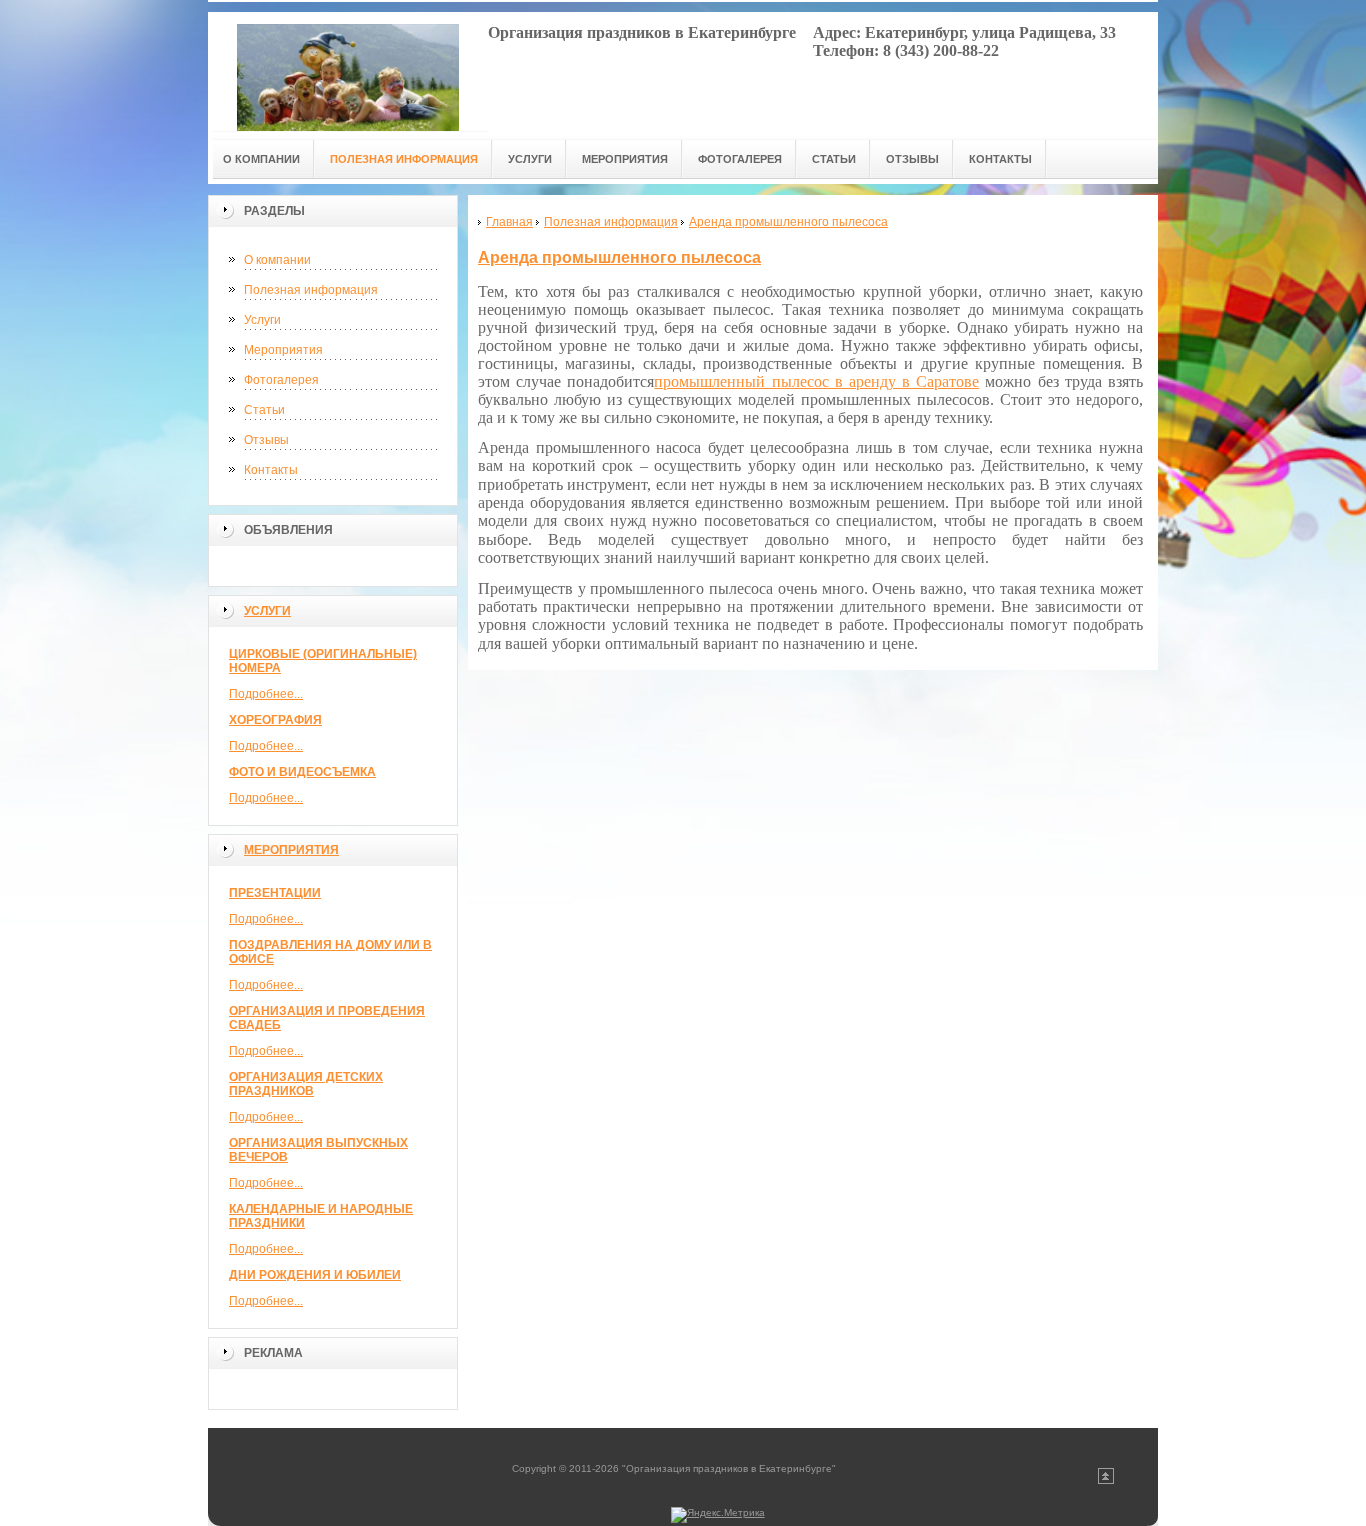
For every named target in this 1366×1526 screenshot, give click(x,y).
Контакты (271, 470)
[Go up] (1106, 1480)
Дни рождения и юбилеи (315, 1275)
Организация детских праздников (306, 1084)
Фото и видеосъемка (302, 772)
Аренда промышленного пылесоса (619, 257)
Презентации (275, 893)
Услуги (262, 320)
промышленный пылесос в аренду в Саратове (816, 381)
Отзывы (266, 440)
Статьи (264, 410)
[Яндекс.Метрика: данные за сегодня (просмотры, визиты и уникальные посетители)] (718, 1515)
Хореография (275, 720)
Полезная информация (311, 290)
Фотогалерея (281, 380)
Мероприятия (283, 350)
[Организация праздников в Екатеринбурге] (348, 71)
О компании (277, 260)
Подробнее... (266, 694)
